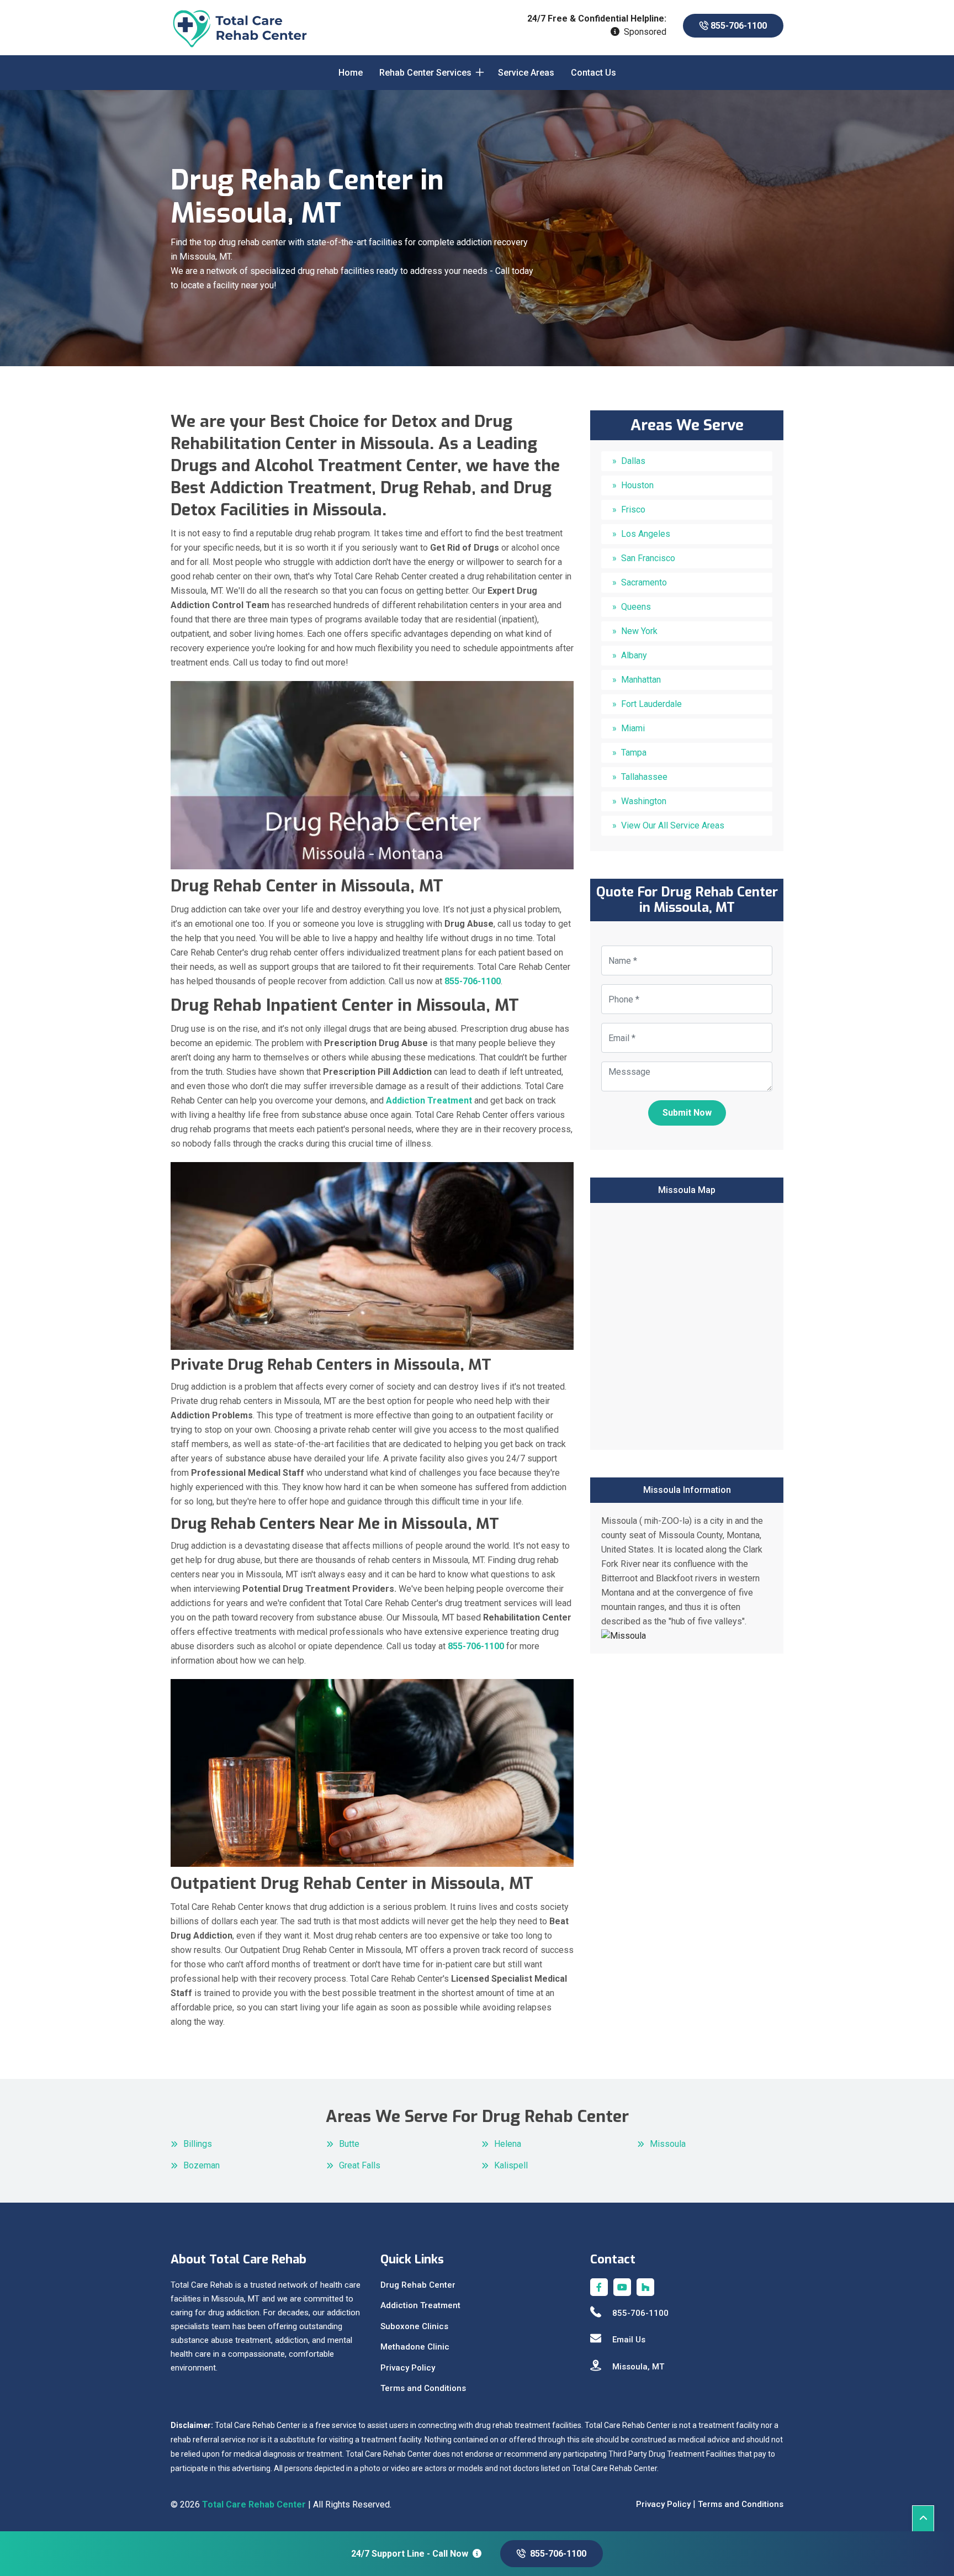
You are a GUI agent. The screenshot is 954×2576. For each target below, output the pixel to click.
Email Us (629, 2340)
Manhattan (641, 680)
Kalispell (511, 2165)
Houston (637, 485)
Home (351, 73)
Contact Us (593, 73)
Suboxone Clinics (414, 2326)
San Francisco (648, 558)
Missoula (668, 2144)
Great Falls (360, 2165)
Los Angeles (646, 534)
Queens (636, 607)
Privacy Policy (408, 2368)
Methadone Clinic (415, 2347)
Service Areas (526, 73)
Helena (508, 2144)
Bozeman (202, 2165)
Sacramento (644, 582)
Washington (644, 801)
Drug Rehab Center (418, 2285)
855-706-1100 (738, 26)
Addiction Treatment (420, 2305)
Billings (198, 2144)
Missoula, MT (638, 2367)
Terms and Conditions (423, 2388)
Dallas (633, 461)
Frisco (633, 510)
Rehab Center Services (425, 73)
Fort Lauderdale (651, 704)
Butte (349, 2144)
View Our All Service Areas (673, 825)
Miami (633, 728)
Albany (634, 655)
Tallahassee (644, 777)
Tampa (634, 753)
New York (639, 631)
